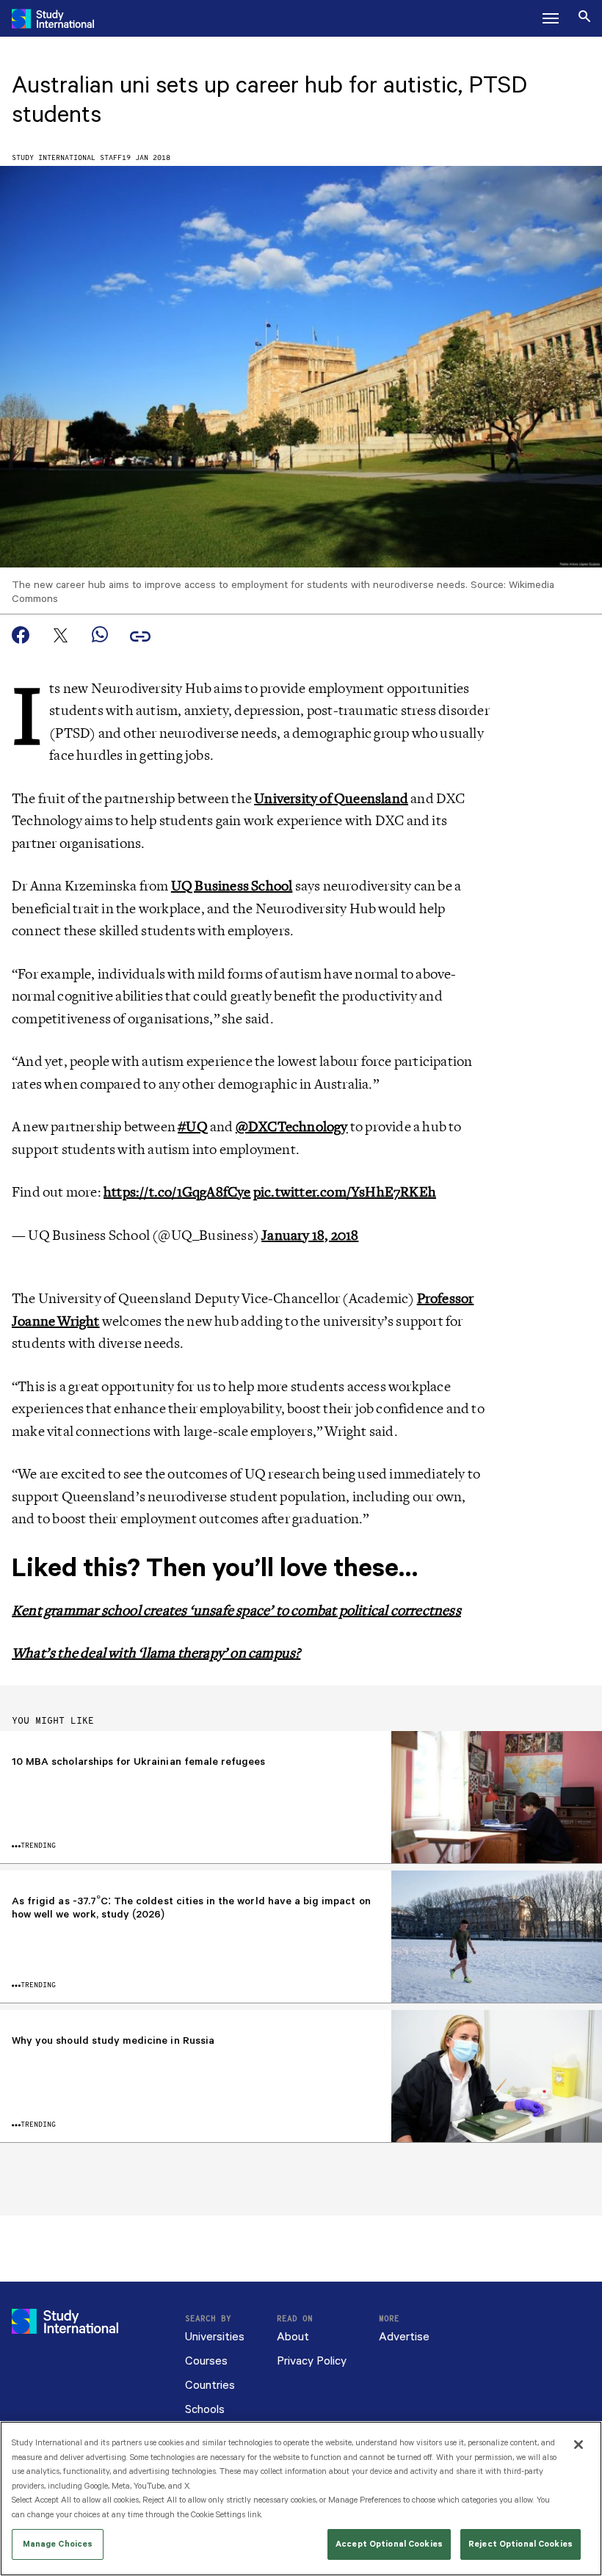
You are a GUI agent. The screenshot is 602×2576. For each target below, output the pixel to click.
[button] (551, 18)
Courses (206, 2361)
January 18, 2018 (310, 1236)
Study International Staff (67, 158)
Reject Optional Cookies (521, 2544)
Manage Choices (58, 2544)
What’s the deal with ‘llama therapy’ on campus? (156, 1653)
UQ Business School (232, 886)
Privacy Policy (312, 2361)
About (293, 2337)
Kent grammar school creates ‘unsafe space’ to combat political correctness (236, 1611)
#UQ (193, 1127)
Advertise (404, 2337)
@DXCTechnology (292, 1127)
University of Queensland (331, 799)
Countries (210, 2385)
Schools (205, 2410)
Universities (215, 2337)
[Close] (579, 2445)
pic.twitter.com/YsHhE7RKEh (345, 1192)
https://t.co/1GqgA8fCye (177, 1192)
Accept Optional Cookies (389, 2544)
